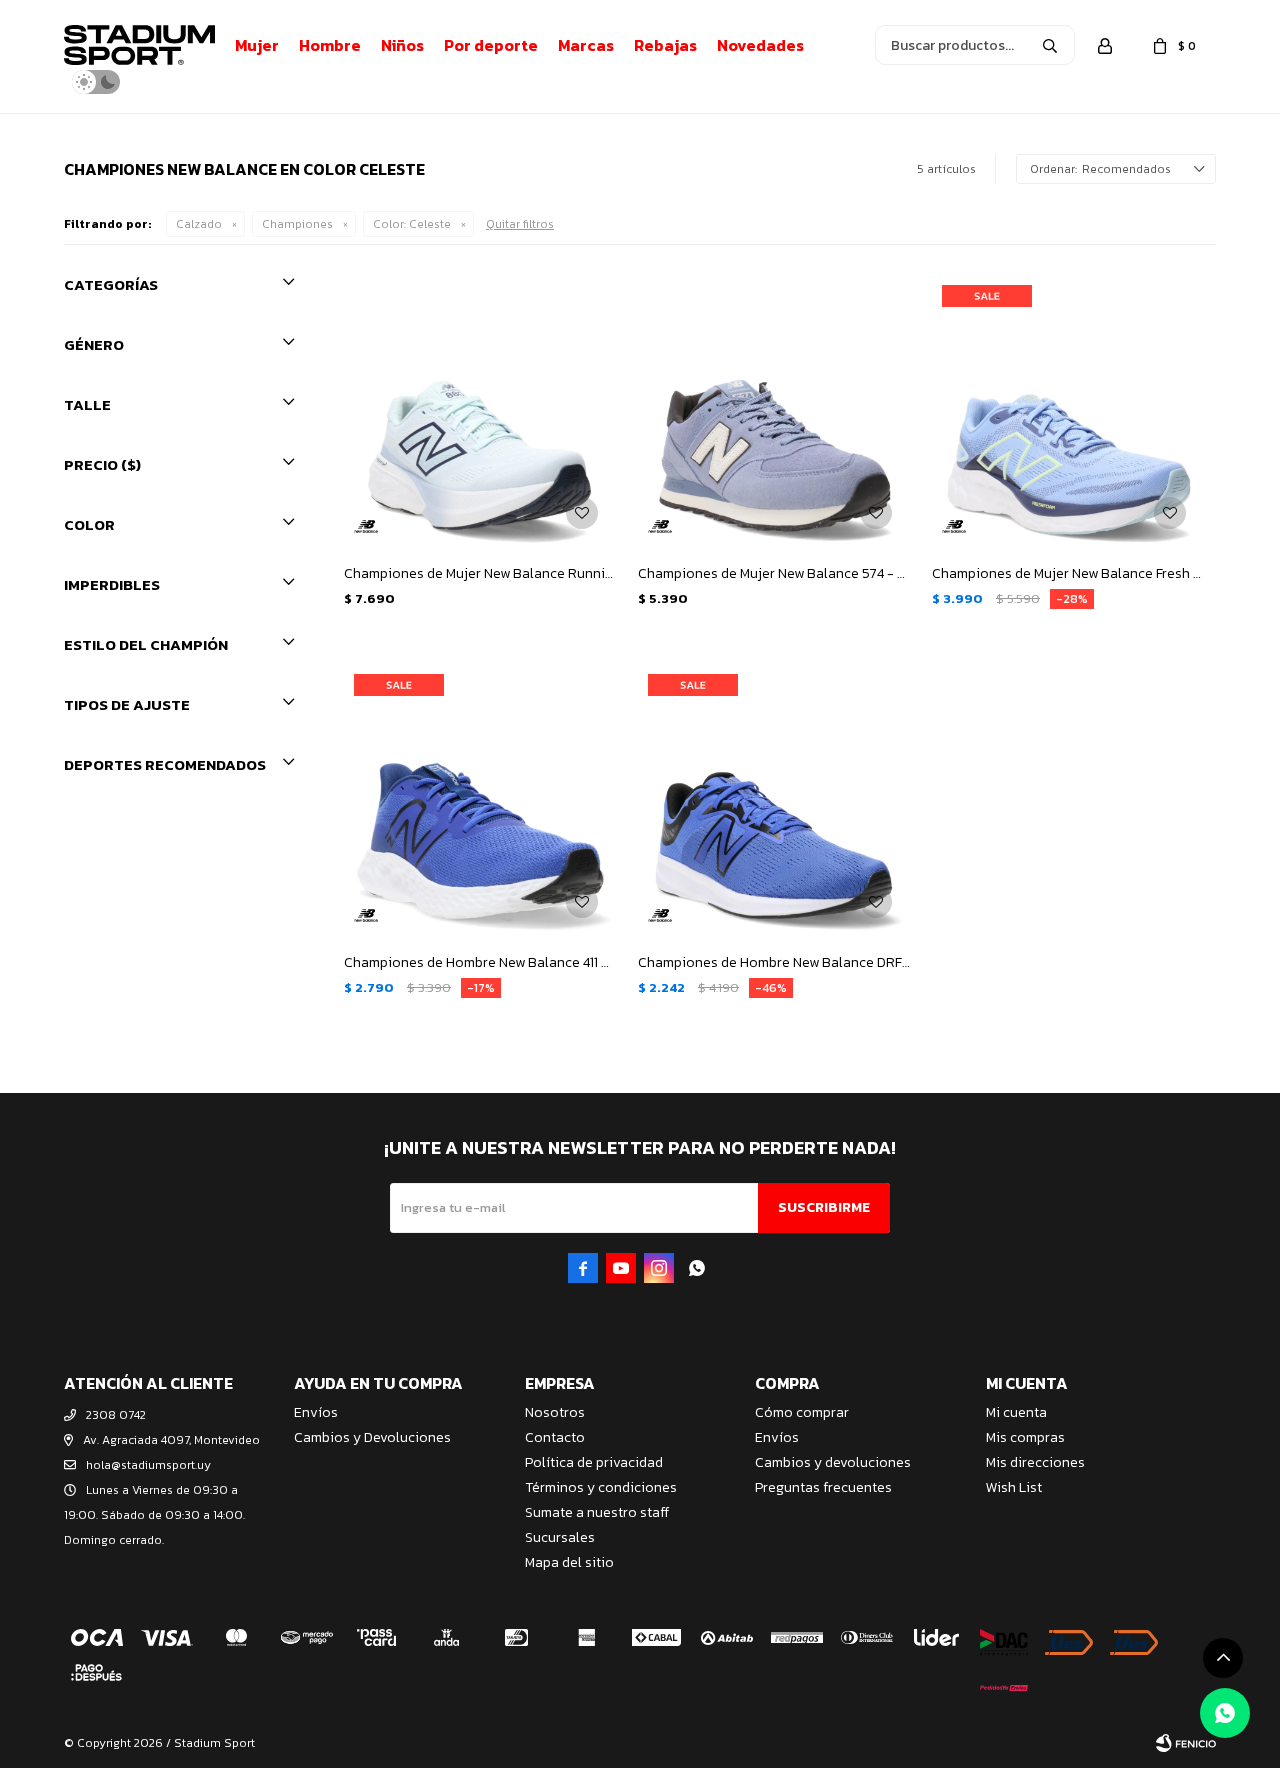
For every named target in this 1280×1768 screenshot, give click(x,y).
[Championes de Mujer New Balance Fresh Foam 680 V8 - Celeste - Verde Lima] (1069, 412)
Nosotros (555, 1412)
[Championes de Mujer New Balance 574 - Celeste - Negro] (775, 412)
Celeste (412, 224)
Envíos (316, 1412)
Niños (402, 45)
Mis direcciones (1035, 1462)
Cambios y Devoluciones (372, 1437)
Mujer (257, 45)
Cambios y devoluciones (833, 1462)
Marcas (586, 45)
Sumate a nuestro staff (597, 1512)
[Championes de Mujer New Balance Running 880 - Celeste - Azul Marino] (481, 412)
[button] (1050, 45)
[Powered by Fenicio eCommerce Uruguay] (1186, 1743)
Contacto (555, 1437)
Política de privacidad (594, 1462)
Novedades (760, 45)
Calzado (199, 224)
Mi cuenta (1016, 1412)
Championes (297, 224)
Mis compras (1025, 1437)
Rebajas (665, 45)
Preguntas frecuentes (823, 1487)
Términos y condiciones (601, 1487)
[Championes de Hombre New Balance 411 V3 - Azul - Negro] (481, 801)
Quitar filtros (520, 224)
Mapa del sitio (569, 1562)
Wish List (1014, 1487)
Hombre (330, 45)
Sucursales (560, 1537)
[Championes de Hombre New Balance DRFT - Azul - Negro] (775, 801)
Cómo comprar (802, 1412)
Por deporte (491, 45)
